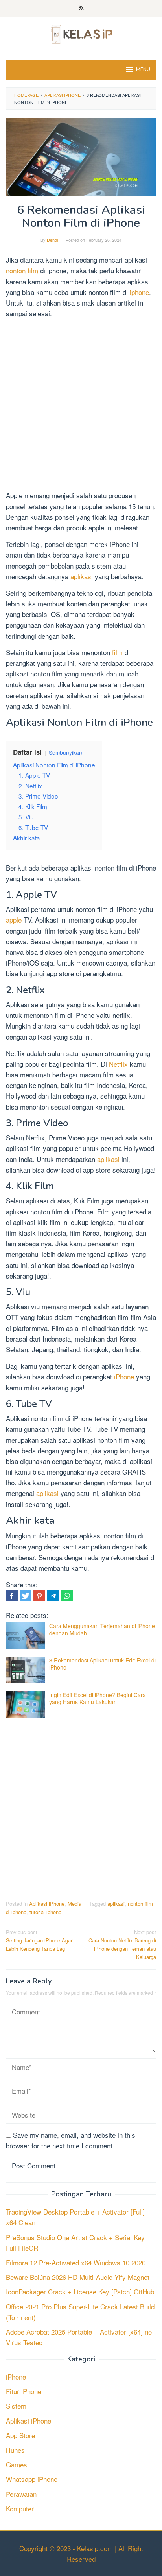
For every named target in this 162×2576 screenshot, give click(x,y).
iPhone (125, 1376)
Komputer (20, 2508)
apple (15, 920)
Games (17, 2464)
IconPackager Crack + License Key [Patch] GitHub (80, 2292)
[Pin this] (39, 1596)
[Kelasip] (81, 33)
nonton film (22, 270)
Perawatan (21, 2494)
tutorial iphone (45, 1912)
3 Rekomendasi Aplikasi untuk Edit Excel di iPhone (102, 1664)
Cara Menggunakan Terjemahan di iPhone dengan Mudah (102, 1629)
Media (75, 1904)
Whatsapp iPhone (32, 2479)
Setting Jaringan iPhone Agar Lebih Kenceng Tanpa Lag (39, 1940)
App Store (20, 2435)
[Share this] (12, 1596)
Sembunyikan (65, 752)
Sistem (16, 2406)
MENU (143, 70)
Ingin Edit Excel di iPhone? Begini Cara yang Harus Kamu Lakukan (98, 1698)
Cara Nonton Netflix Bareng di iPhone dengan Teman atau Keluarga (122, 1944)
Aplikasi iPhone (47, 1904)
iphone (139, 292)
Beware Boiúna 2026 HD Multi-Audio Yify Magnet (78, 2277)
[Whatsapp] (67, 1596)
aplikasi (83, 576)
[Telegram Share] (53, 1596)
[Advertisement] (81, 406)
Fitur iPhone (24, 2391)
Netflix (119, 1064)
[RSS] (81, 8)
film (118, 652)
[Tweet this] (26, 1596)
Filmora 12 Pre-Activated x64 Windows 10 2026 (76, 2262)
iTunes (15, 2450)
